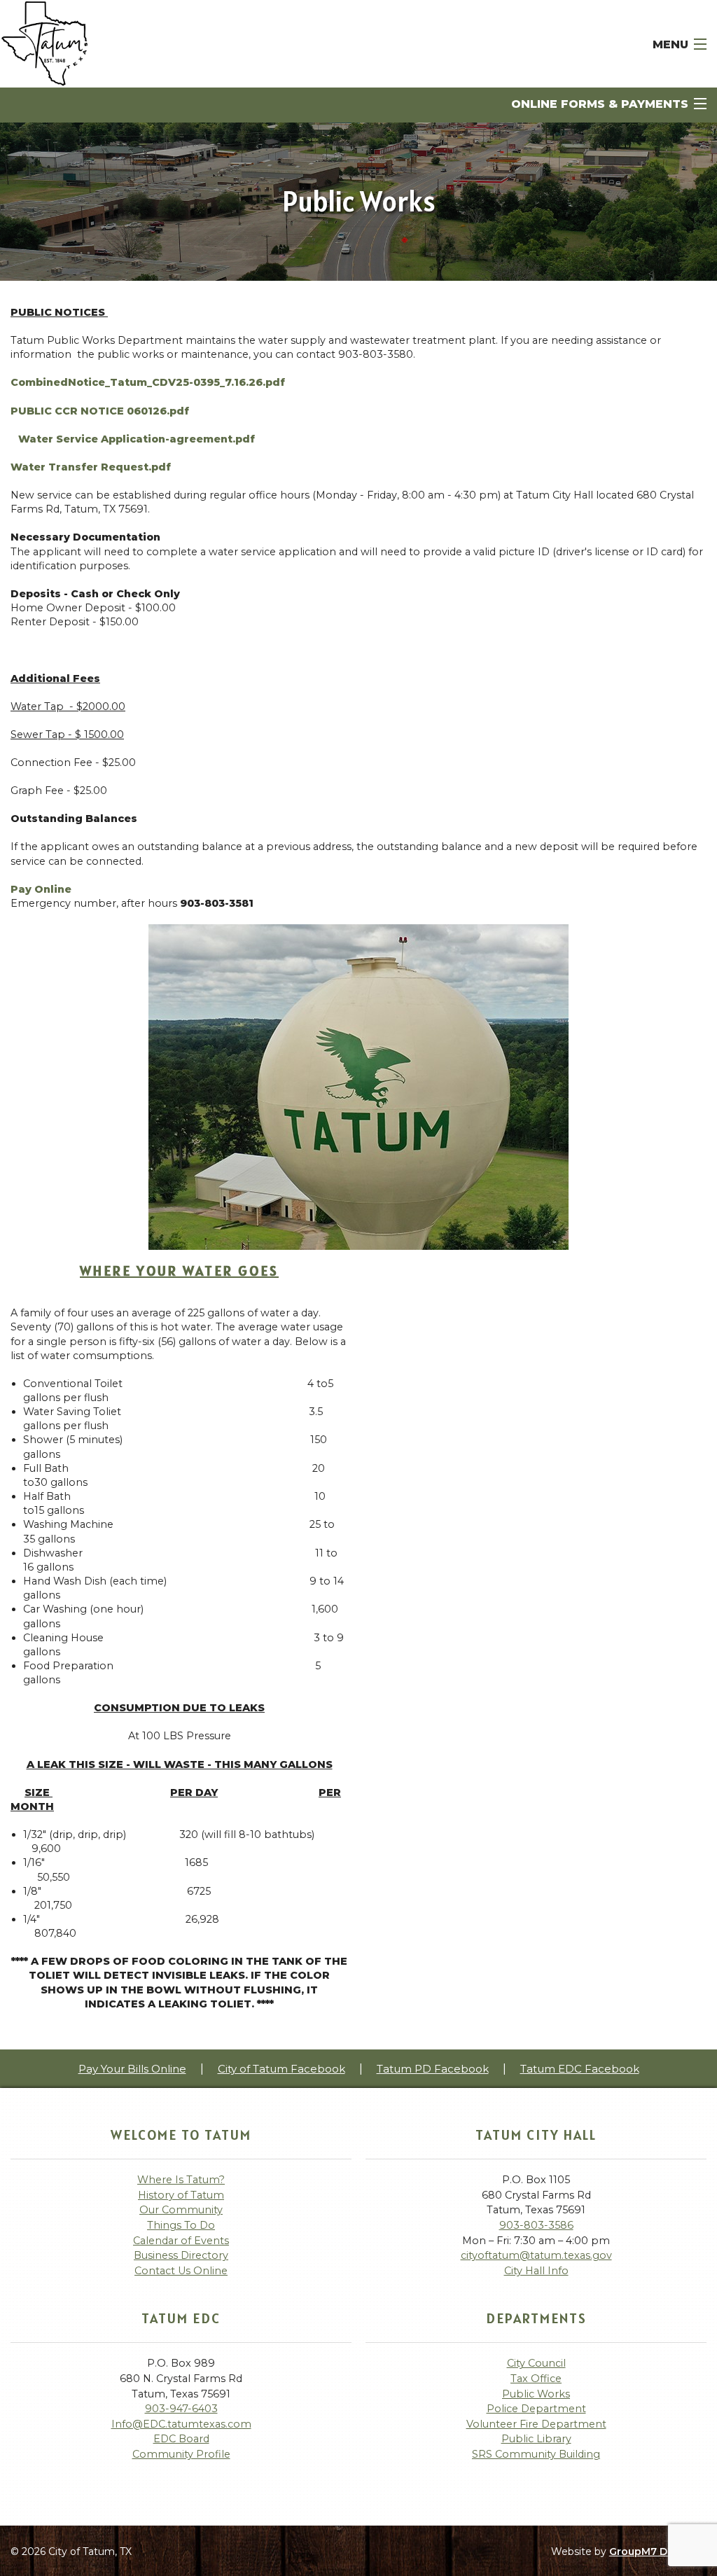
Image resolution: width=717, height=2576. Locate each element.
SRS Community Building (536, 2454)
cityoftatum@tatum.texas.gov (536, 2255)
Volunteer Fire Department (536, 2424)
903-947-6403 (181, 2409)
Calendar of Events (181, 2241)
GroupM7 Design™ (658, 2551)
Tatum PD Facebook (433, 2069)
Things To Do (181, 2225)
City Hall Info (536, 2271)
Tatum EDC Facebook (580, 2069)
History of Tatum (181, 2195)
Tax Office (536, 2379)
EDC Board (181, 2439)
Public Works (536, 2394)
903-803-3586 (536, 2225)
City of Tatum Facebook (281, 2069)
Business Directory (181, 2255)
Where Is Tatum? (181, 2180)
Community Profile (181, 2454)
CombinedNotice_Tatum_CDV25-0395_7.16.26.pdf (148, 382)
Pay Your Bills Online (132, 2069)
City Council (536, 2363)
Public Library (536, 2439)
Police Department (536, 2409)
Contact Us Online (181, 2271)
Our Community (181, 2210)
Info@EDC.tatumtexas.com (181, 2424)
